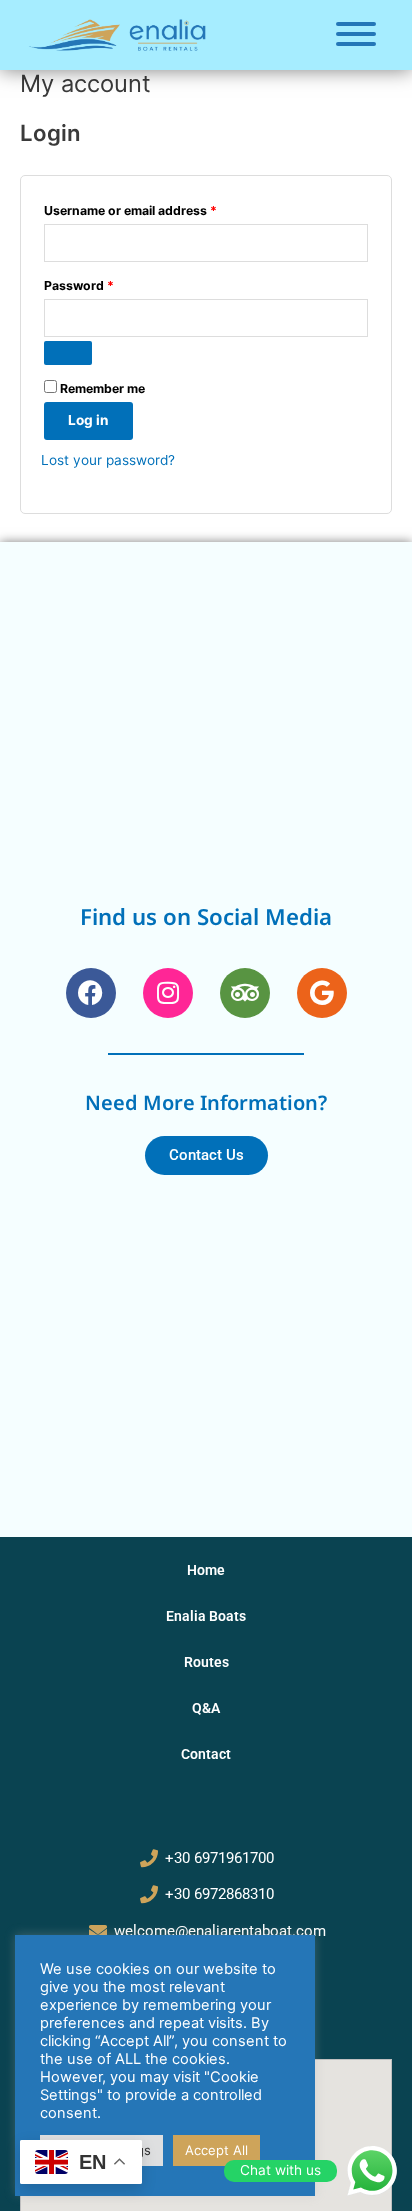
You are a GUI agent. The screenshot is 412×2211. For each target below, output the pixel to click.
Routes (206, 1662)
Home (206, 1570)
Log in (88, 420)
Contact (206, 1754)
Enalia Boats (206, 1616)
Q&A (206, 1708)
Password (105, 283)
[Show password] (68, 353)
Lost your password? (108, 460)
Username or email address (157, 208)
